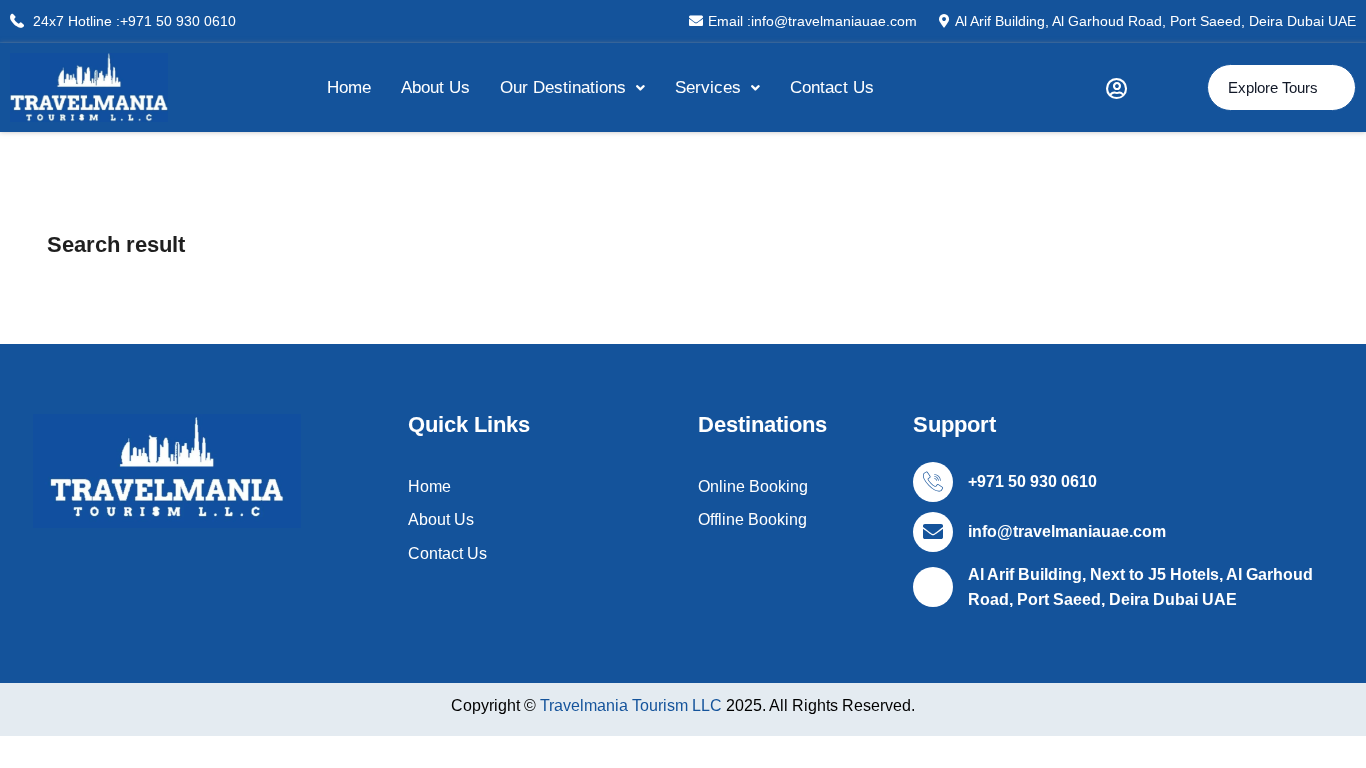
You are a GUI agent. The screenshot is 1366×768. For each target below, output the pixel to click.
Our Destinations (563, 87)
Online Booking (753, 486)
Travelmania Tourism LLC (633, 705)
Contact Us (832, 87)
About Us (435, 87)
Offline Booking (752, 519)
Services (708, 87)
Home (349, 87)
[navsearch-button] (1167, 88)
